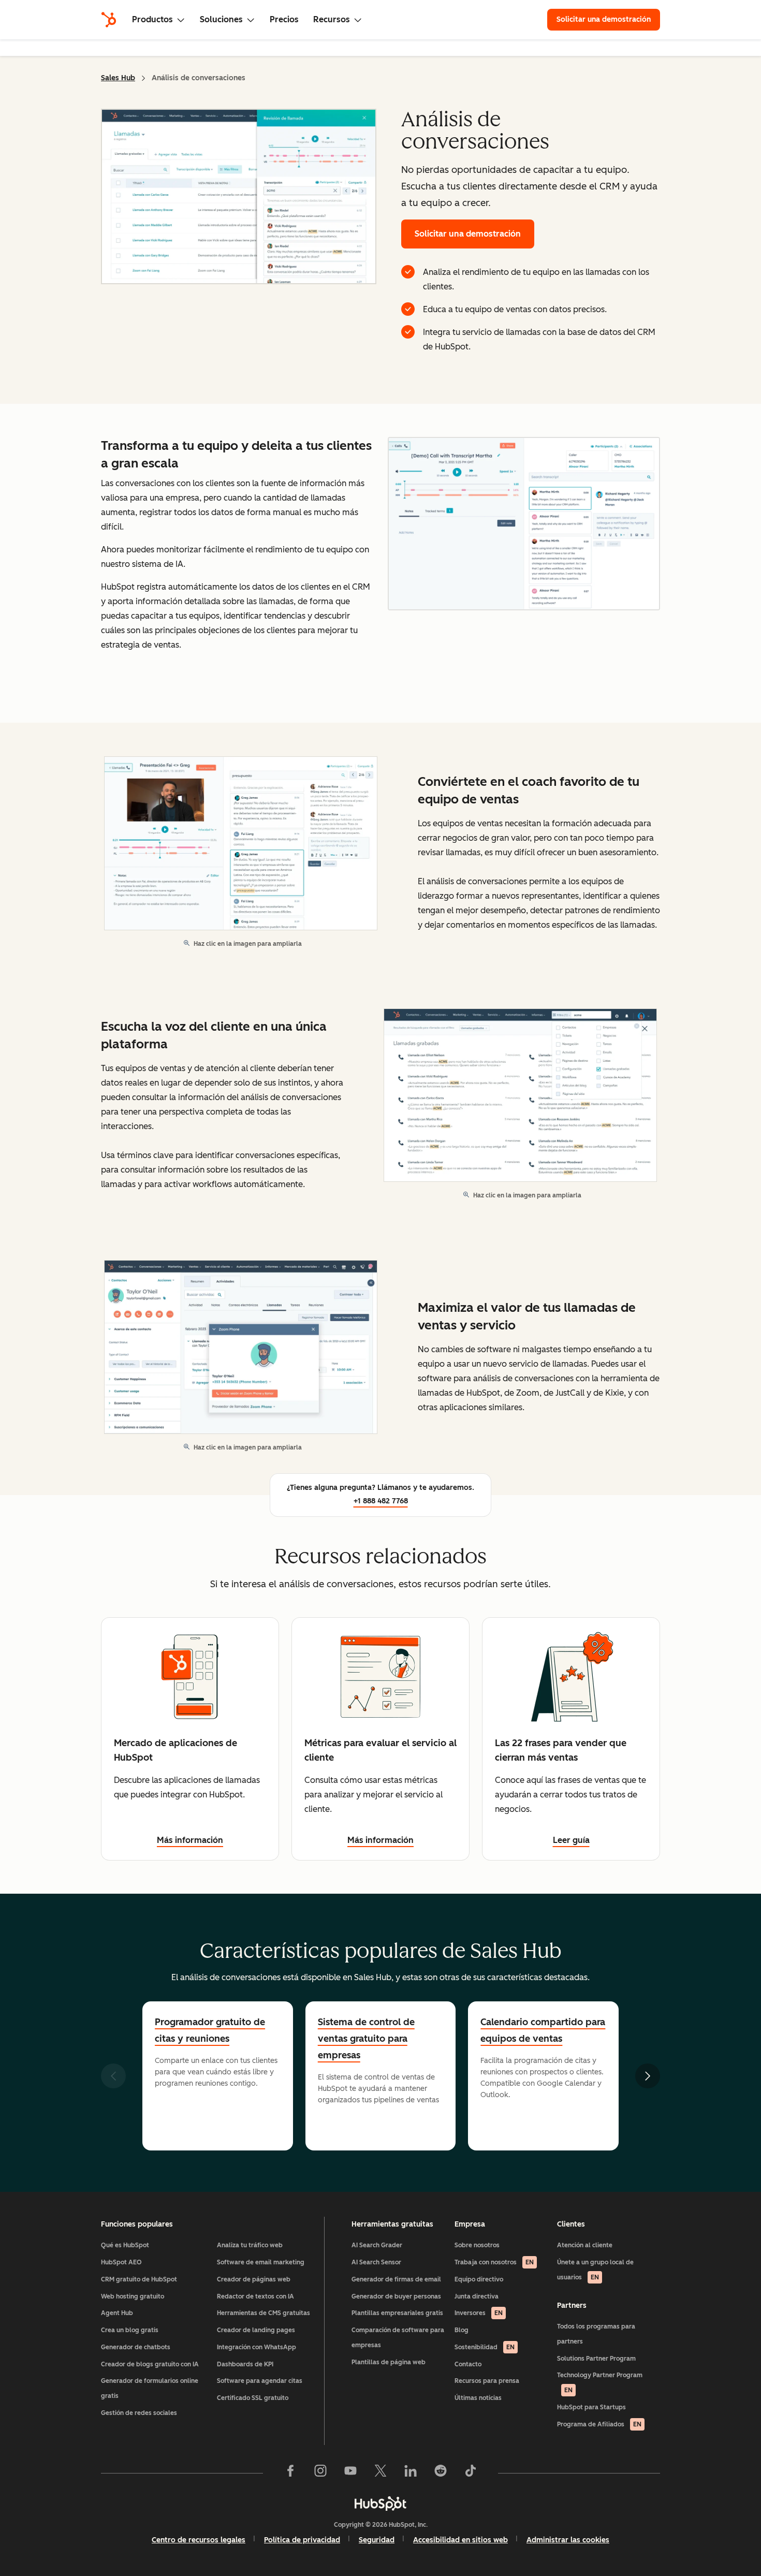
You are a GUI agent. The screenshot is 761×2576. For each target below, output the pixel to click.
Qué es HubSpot (125, 2245)
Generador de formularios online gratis (150, 2388)
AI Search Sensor (376, 2262)
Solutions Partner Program (596, 2359)
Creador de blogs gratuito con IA (150, 2364)
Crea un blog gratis (130, 2330)
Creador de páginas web (254, 2279)
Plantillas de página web (389, 2362)
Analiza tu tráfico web (250, 2245)
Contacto (468, 2364)
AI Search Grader (377, 2245)
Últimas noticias (478, 2398)
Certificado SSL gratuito (253, 2398)
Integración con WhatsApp (257, 2347)
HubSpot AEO (121, 2262)
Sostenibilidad (485, 2347)
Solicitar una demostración (608, 19)
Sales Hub (118, 78)
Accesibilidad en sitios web (460, 2540)
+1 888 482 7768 (381, 1501)
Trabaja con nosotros (494, 2262)
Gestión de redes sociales (139, 2413)
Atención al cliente (585, 2245)
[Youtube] (350, 2473)
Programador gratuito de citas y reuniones (210, 2030)
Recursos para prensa (487, 2381)
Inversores (479, 2313)
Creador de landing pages (256, 2330)
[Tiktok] (471, 2473)
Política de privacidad (302, 2540)
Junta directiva (477, 2296)
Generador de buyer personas (396, 2296)
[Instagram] (320, 2473)
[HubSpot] (109, 20)
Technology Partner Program (600, 2383)
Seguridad (377, 2540)
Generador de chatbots (136, 2347)
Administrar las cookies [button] (568, 2540)
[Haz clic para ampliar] (524, 525)
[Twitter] (380, 2473)
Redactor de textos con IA (255, 2296)
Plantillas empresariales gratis (397, 2313)
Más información (190, 1840)
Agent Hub (117, 2313)
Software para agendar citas (260, 2381)
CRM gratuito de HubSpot (139, 2279)
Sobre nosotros (477, 2245)
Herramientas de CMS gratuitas (264, 2313)
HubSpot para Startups (591, 2407)
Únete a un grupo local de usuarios (595, 2270)
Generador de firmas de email (396, 2279)
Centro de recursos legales (199, 2540)
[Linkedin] (411, 2473)
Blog (462, 2330)
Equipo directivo (479, 2279)
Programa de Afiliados (599, 2424)
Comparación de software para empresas (398, 2338)
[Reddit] (441, 2473)
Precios (284, 19)
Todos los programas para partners (596, 2334)
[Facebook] (290, 2473)
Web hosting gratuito (133, 2296)
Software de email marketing (261, 2262)
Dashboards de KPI (245, 2364)
